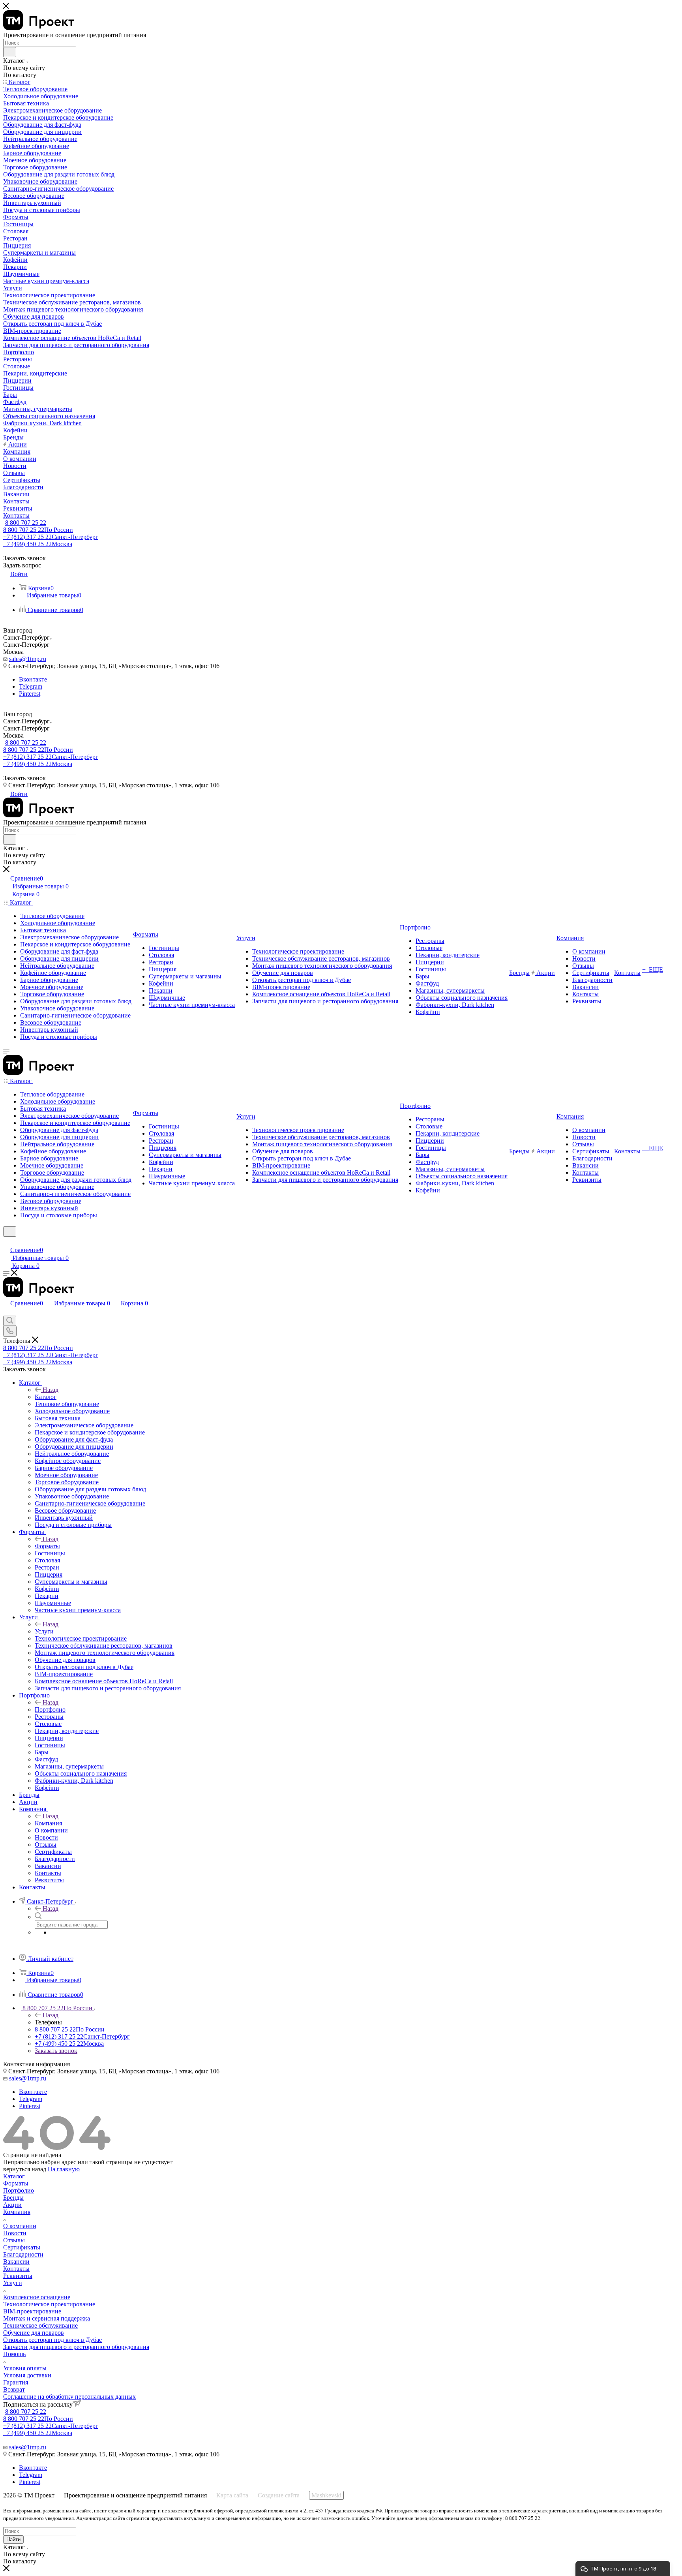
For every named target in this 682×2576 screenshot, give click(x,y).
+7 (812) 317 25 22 (51, 537)
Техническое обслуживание (40, 2325)
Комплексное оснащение (37, 2297)
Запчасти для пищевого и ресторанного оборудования (76, 2347)
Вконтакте (33, 679)
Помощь (14, 2354)
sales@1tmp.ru (28, 659)
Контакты (16, 2269)
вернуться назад (25, 2169)
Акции (12, 2205)
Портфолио (50, 1710)
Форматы (47, 1546)
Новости (15, 2233)
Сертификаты (22, 2247)
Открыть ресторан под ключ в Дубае (52, 2340)
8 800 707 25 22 (26, 523)
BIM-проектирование (32, 2311)
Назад (51, 1390)
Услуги (44, 1631)
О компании (20, 2226)
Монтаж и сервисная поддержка (47, 2318)
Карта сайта (232, 2495)
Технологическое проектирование (49, 2304)
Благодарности (23, 2254)
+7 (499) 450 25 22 (38, 544)
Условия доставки (27, 2375)
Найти (13, 2539)
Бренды (13, 2198)
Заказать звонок (56, 2051)
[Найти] (10, 52)
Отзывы (14, 2240)
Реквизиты (18, 2276)
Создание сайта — (300, 2495)
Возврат (14, 2389)
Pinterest (30, 694)
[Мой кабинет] (7, 1242)
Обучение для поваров (34, 2333)
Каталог (46, 1397)
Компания (48, 1823)
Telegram (31, 686)
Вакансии (16, 2262)
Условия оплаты (25, 2368)
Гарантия (16, 2382)
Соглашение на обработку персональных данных (69, 2397)
